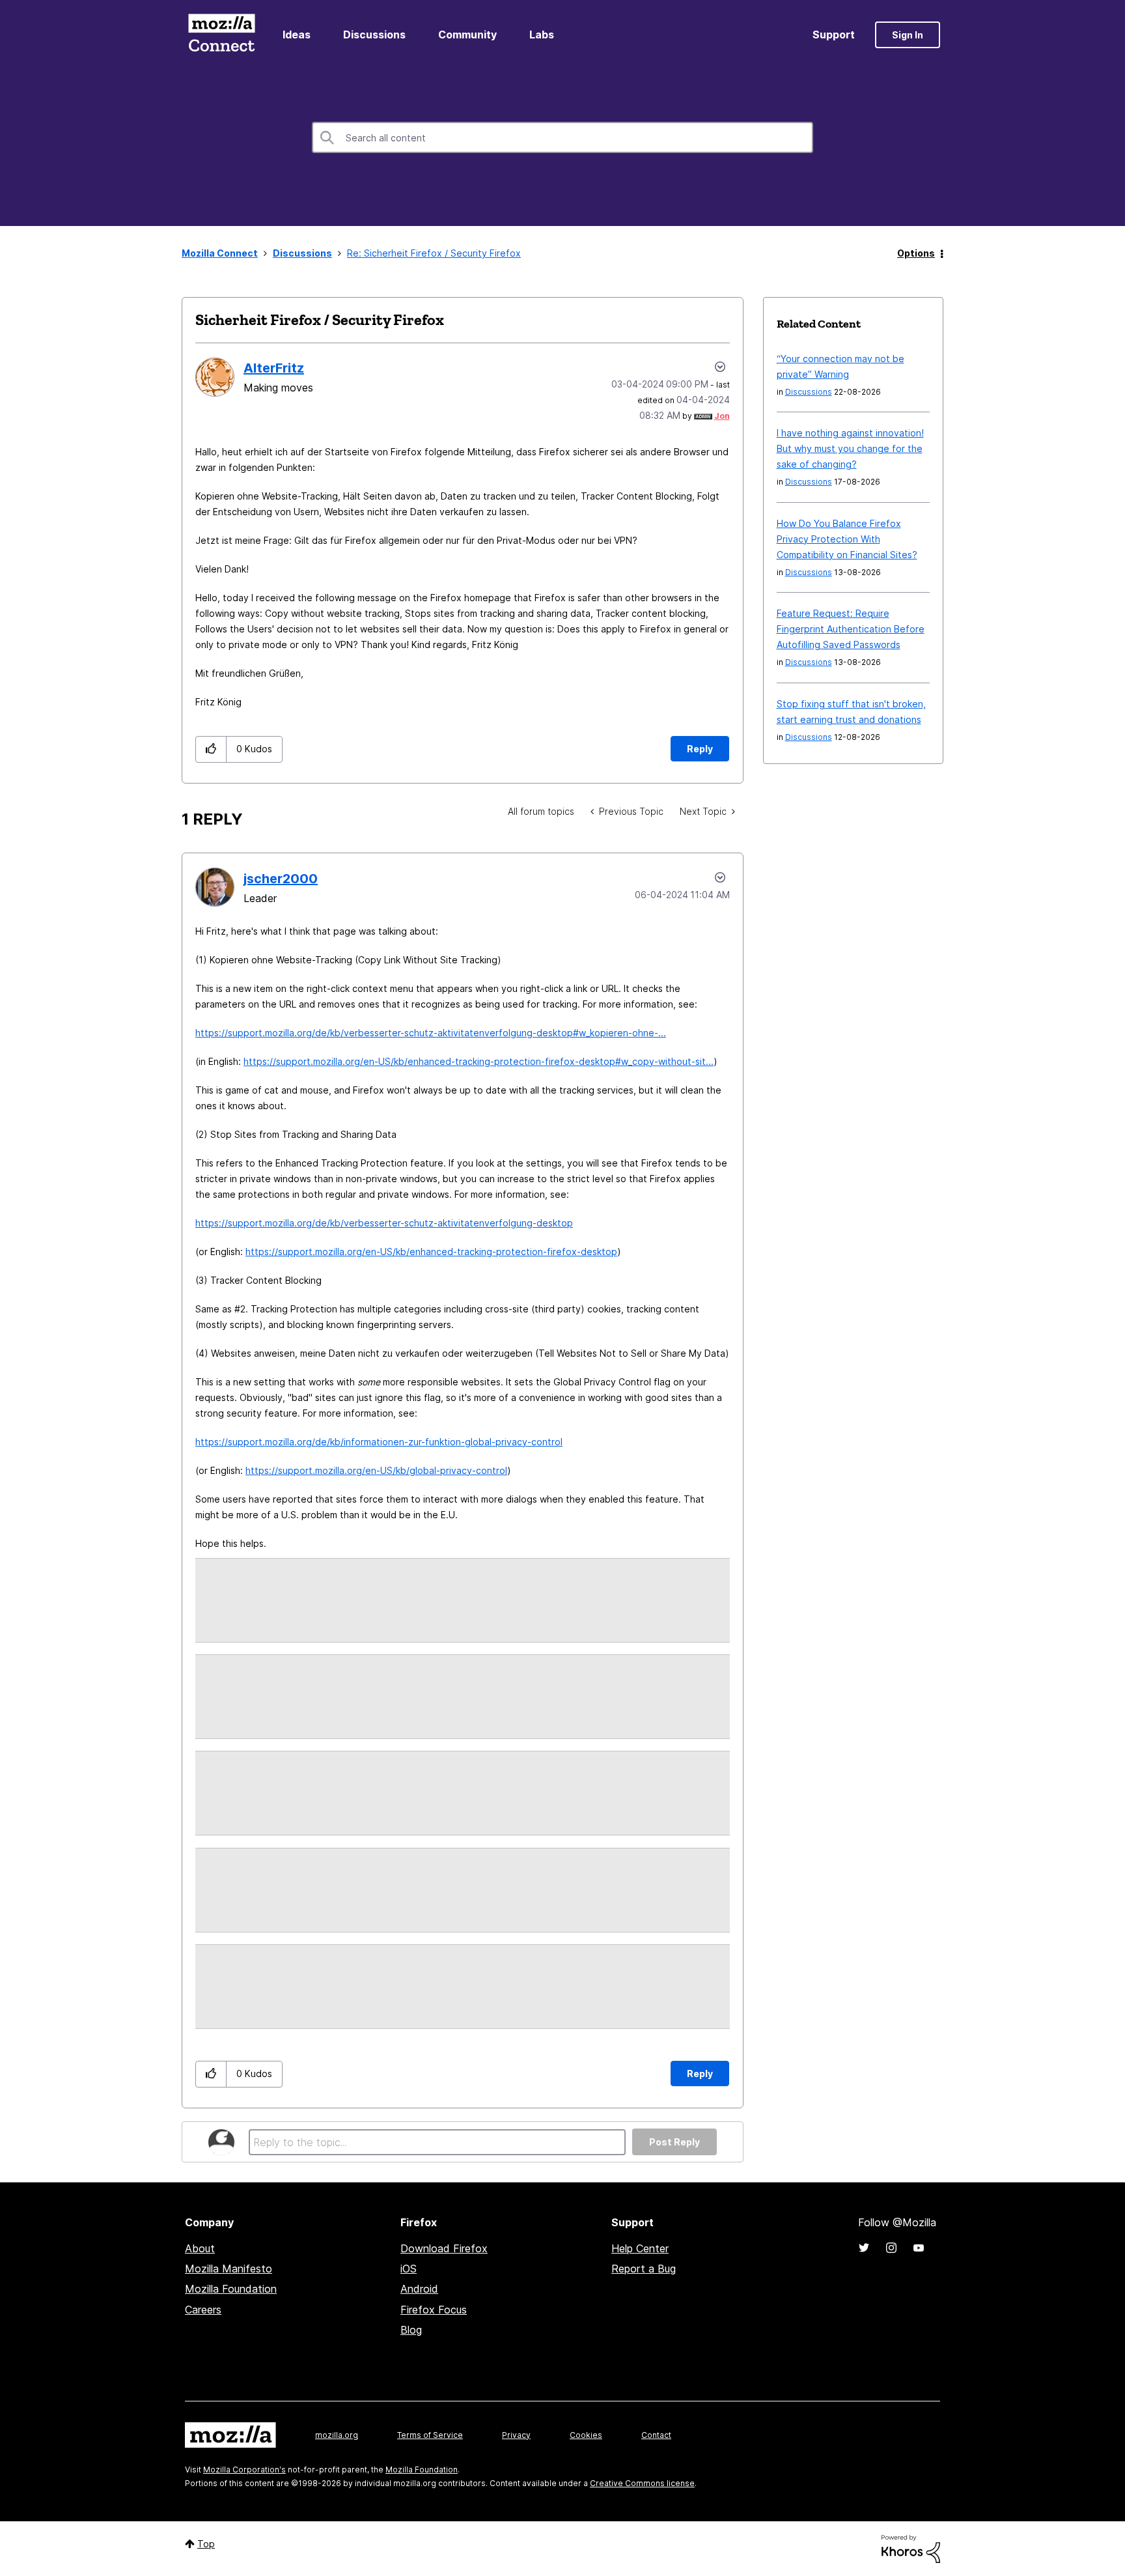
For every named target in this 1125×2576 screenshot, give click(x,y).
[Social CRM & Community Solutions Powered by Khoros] (911, 2548)
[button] (211, 749)
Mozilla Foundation (231, 2289)
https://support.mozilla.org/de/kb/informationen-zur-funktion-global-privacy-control (379, 1442)
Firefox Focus (434, 2310)
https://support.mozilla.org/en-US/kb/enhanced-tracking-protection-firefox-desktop (431, 1252)
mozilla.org (337, 2435)
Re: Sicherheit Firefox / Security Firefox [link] (434, 253)
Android (419, 2289)
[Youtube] (919, 2248)
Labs (542, 35)
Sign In (908, 35)
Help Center (640, 2248)
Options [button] (916, 253)
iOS (409, 2269)
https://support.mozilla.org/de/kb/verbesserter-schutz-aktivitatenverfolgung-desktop (384, 1223)
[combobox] (562, 137)
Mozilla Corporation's (244, 2470)
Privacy (516, 2435)
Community (467, 35)
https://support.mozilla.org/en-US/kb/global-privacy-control (376, 1470)
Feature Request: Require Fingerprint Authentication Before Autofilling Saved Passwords (851, 629)
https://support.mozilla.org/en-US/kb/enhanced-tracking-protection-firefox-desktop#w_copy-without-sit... (479, 1061)
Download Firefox (444, 2248)
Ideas (297, 35)
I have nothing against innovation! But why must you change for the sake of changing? (850, 448)
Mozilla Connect (221, 35)
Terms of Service (430, 2435)
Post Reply (674, 2142)
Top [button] (206, 2544)
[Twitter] (864, 2248)
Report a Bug (644, 2269)
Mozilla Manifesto (229, 2269)
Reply (700, 749)
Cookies (586, 2435)
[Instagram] (891, 2248)
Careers (203, 2310)
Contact (656, 2435)
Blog (411, 2330)
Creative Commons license (642, 2483)
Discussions (374, 35)
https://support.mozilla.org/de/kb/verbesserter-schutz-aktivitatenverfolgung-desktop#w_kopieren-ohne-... (431, 1033)
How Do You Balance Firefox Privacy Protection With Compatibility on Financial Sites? (847, 539)
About (200, 2248)
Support (834, 35)
